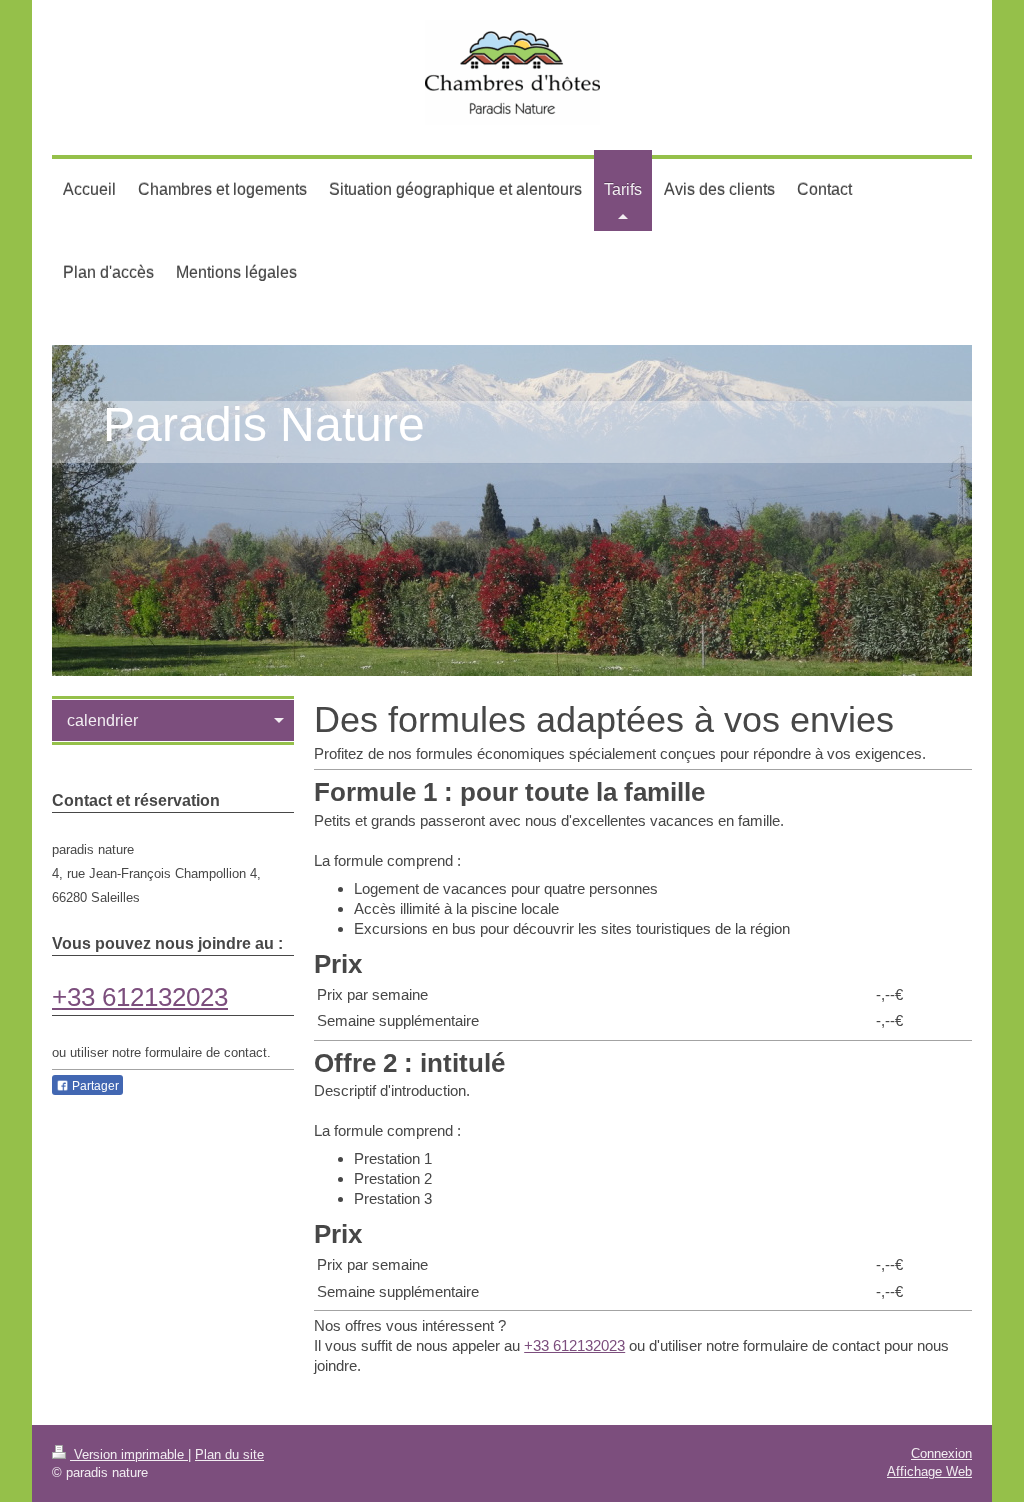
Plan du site (229, 1454)
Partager (94, 1086)
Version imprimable (129, 1454)
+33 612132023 (574, 1345)
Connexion (941, 1453)
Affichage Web (929, 1471)
